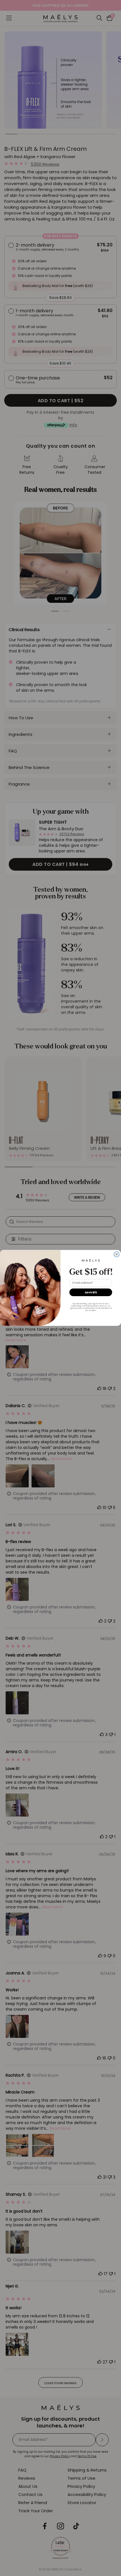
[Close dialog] (117, 1254)
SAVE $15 (91, 1292)
